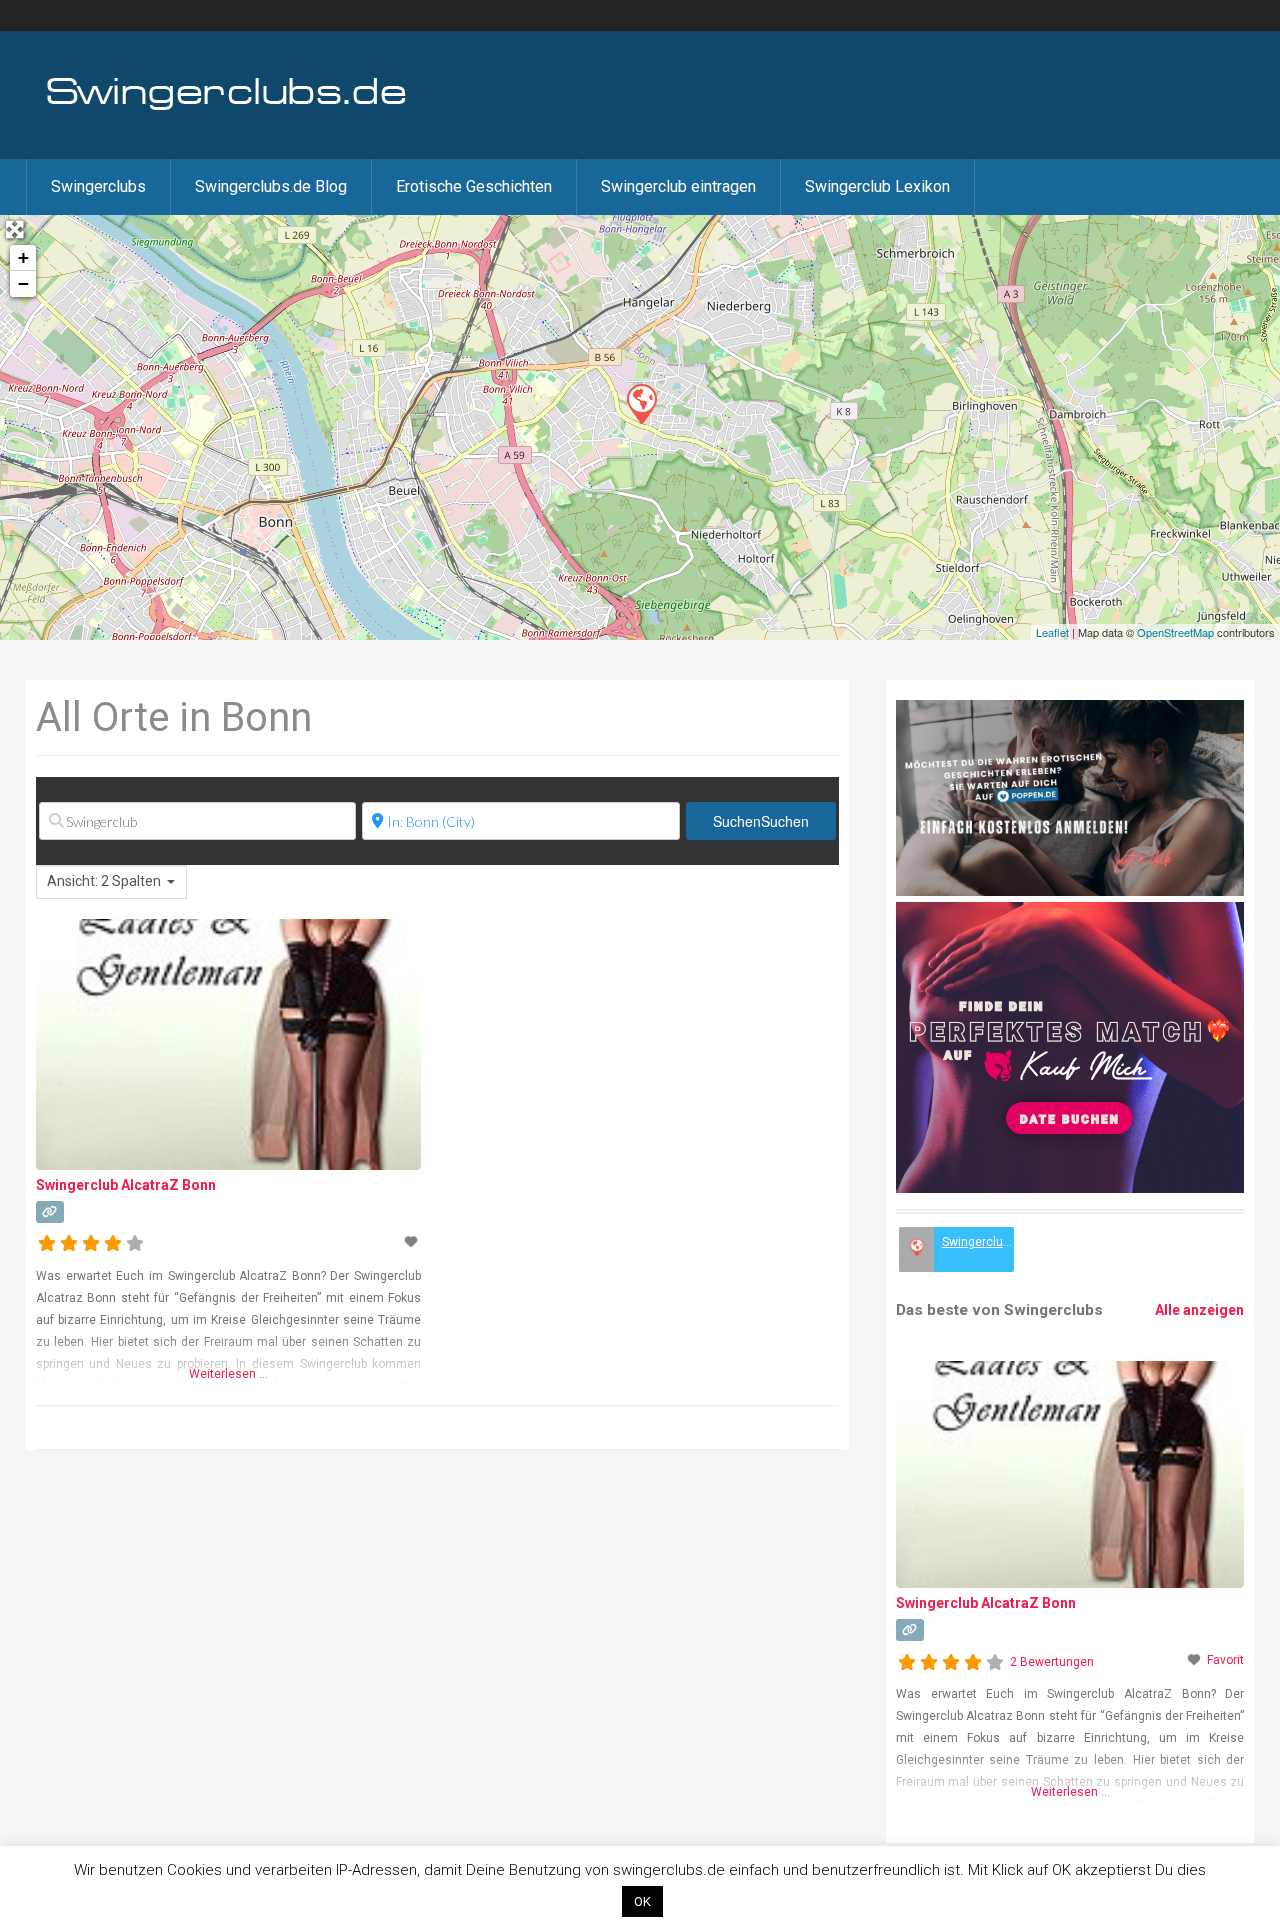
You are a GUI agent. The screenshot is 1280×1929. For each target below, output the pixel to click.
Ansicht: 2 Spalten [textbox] (104, 881)
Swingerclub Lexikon (877, 186)
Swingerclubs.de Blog (271, 186)
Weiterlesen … (228, 1374)
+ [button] (23, 257)
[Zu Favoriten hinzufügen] (413, 1242)
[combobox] (111, 882)
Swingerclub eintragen (678, 186)
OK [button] (642, 1901)
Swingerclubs (98, 186)
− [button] (23, 283)
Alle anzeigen (1199, 1310)
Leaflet (1052, 632)
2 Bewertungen (1052, 1662)
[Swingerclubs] (227, 108)
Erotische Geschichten (474, 186)
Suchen (761, 821)
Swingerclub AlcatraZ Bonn (126, 1185)
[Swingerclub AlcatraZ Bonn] (641, 403)
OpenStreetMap (1175, 632)
